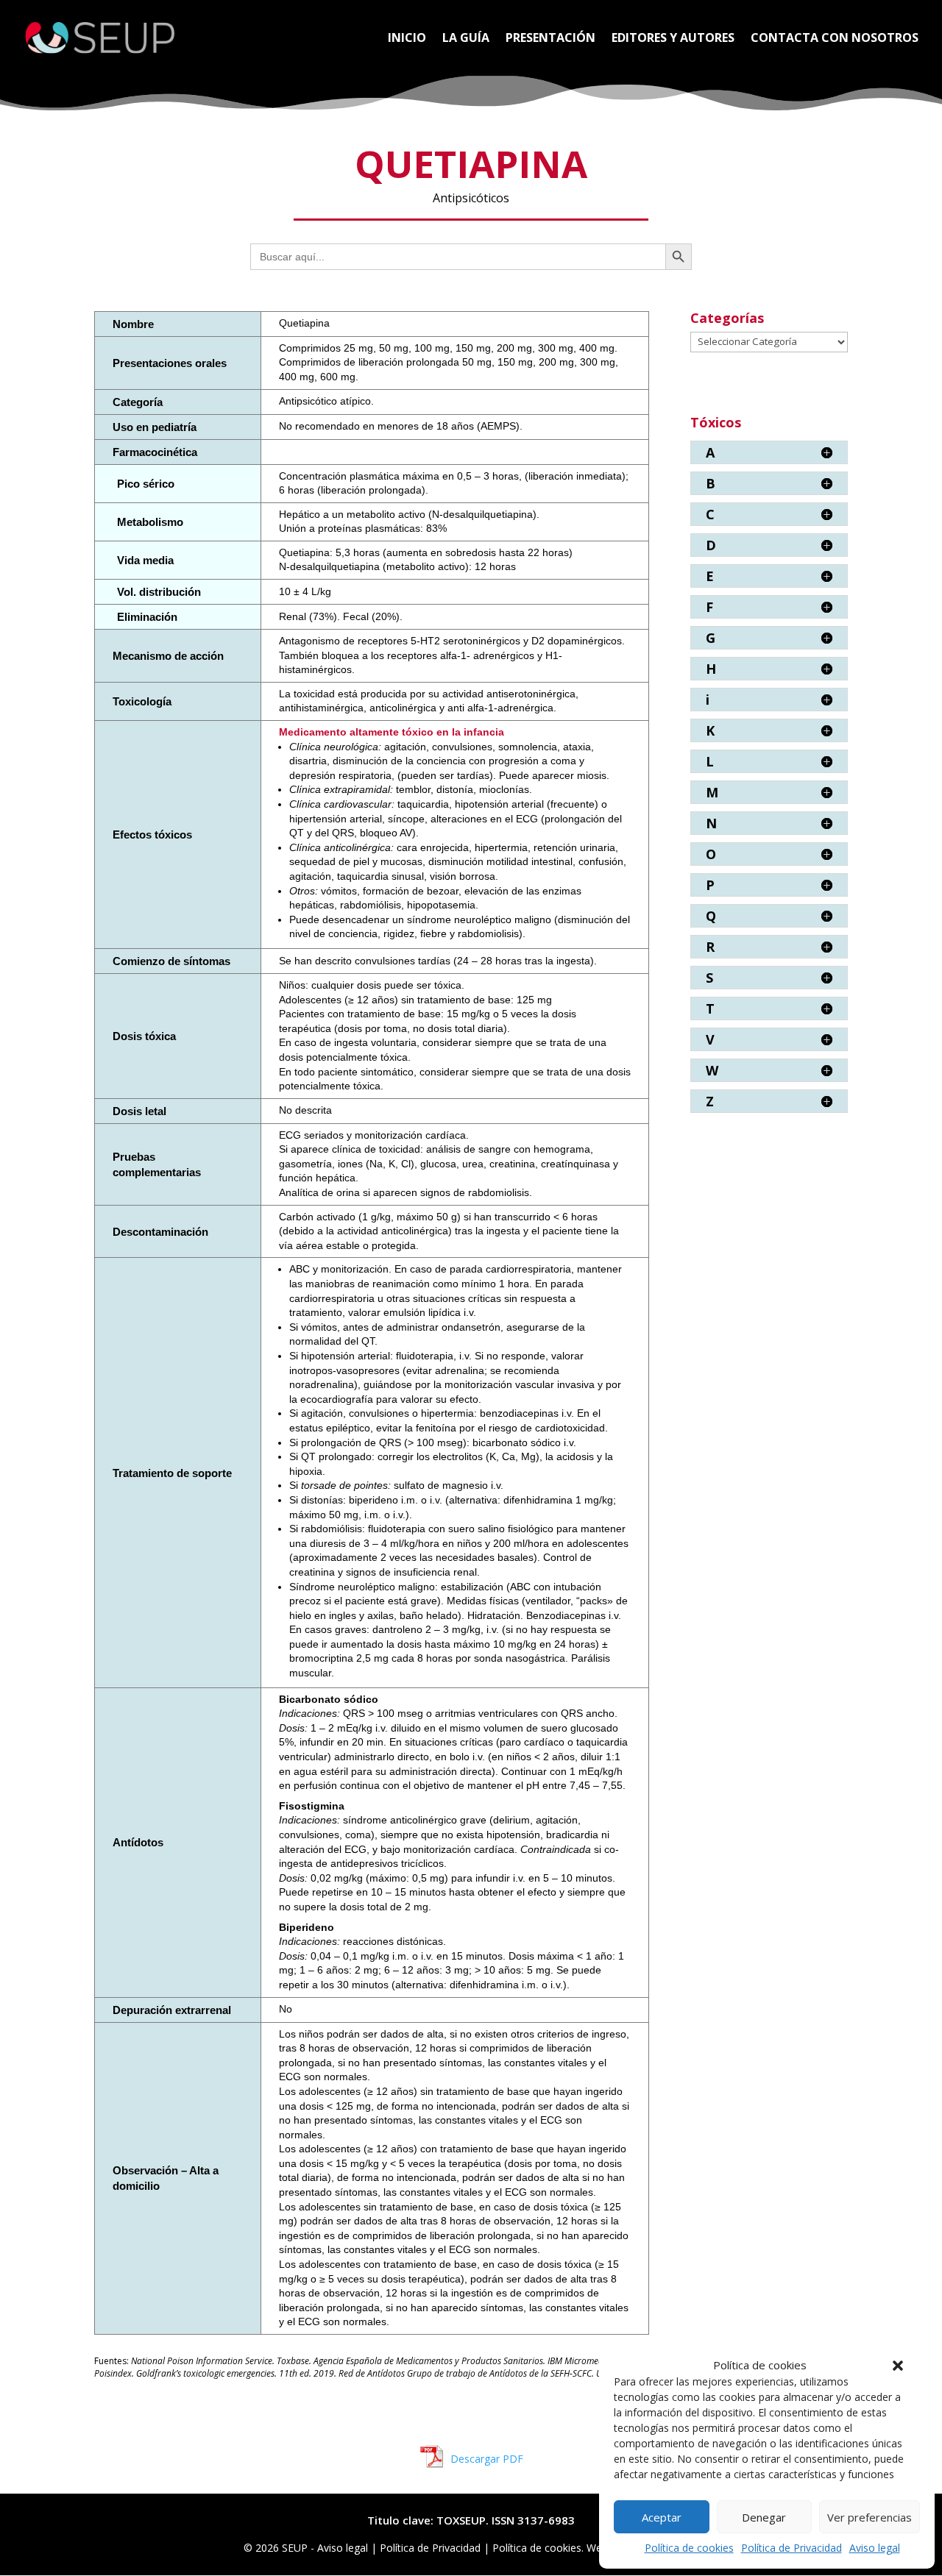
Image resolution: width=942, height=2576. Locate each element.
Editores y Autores (673, 39)
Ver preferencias (870, 2517)
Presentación (550, 39)
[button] (898, 2366)
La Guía (466, 39)
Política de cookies (689, 2548)
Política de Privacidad (792, 2548)
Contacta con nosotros (835, 39)
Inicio (407, 39)
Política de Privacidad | (436, 2548)
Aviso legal (875, 2548)
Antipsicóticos (471, 198)
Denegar (764, 2517)
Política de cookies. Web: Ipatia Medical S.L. (595, 2548)
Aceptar (662, 2517)
